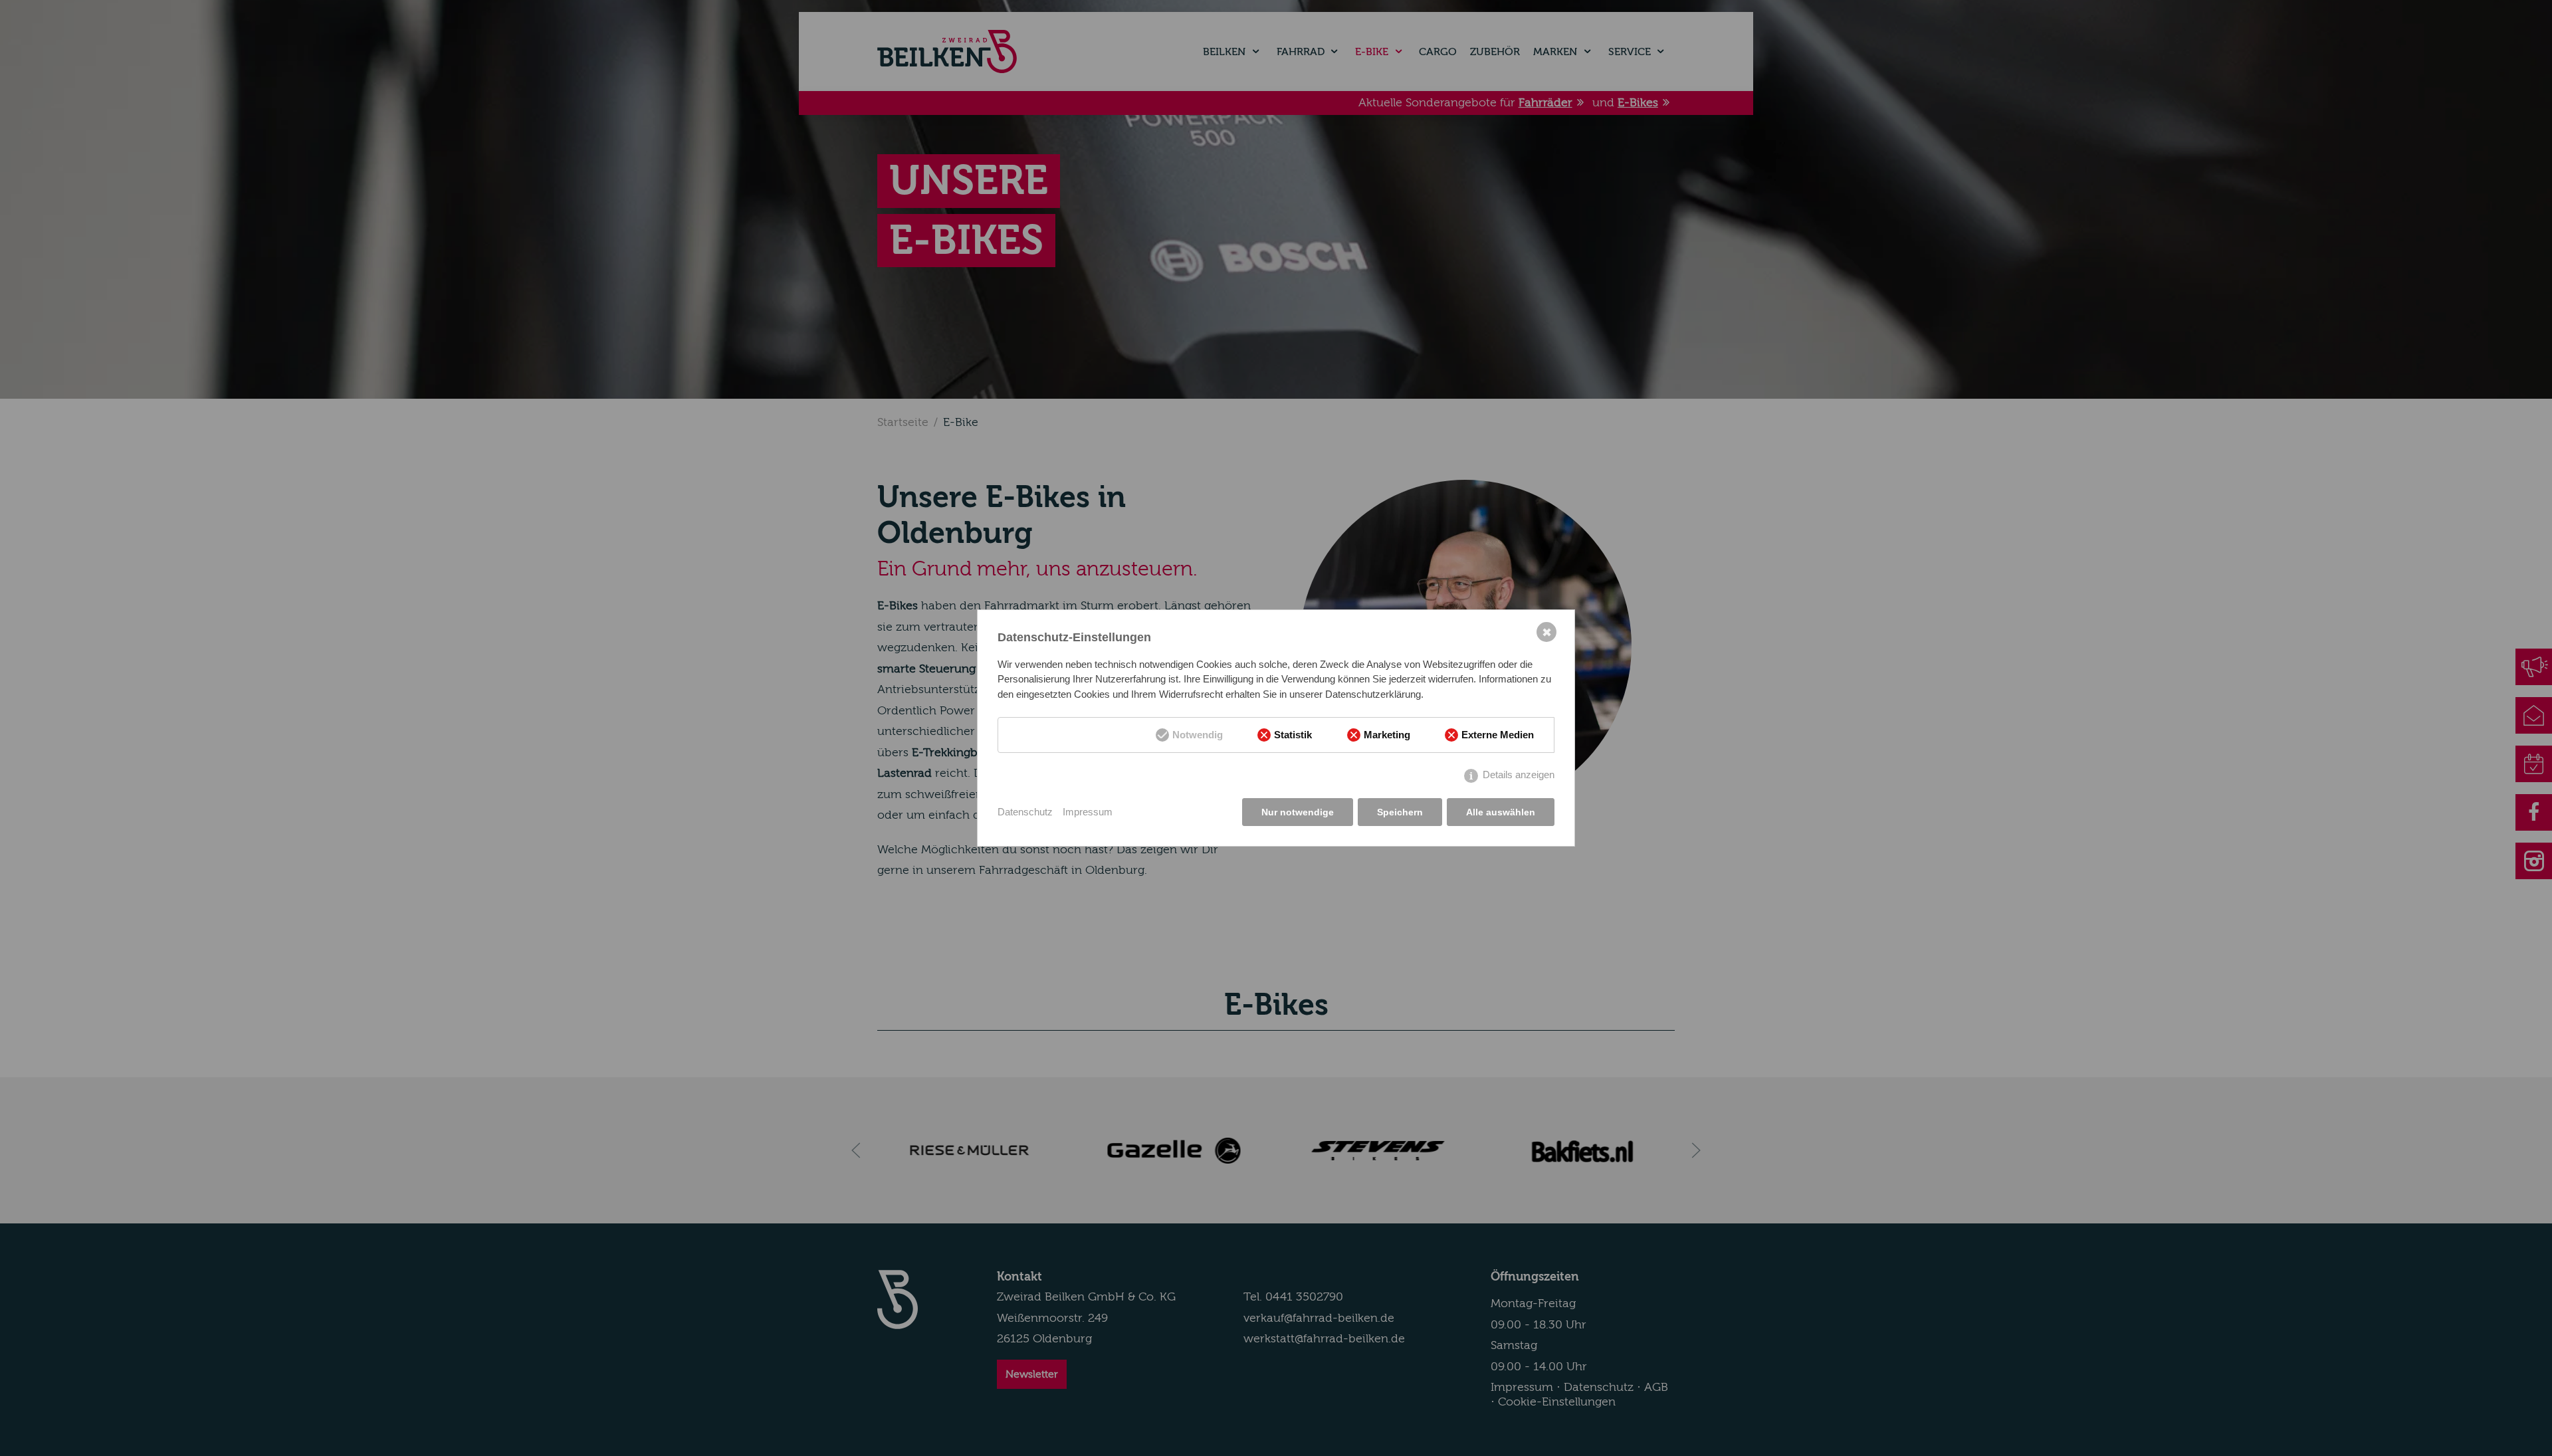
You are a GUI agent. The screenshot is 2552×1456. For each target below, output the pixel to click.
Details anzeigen (1519, 775)
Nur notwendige (1298, 812)
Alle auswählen (1501, 812)
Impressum (1088, 812)
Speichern (1400, 812)
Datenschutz (1025, 812)
